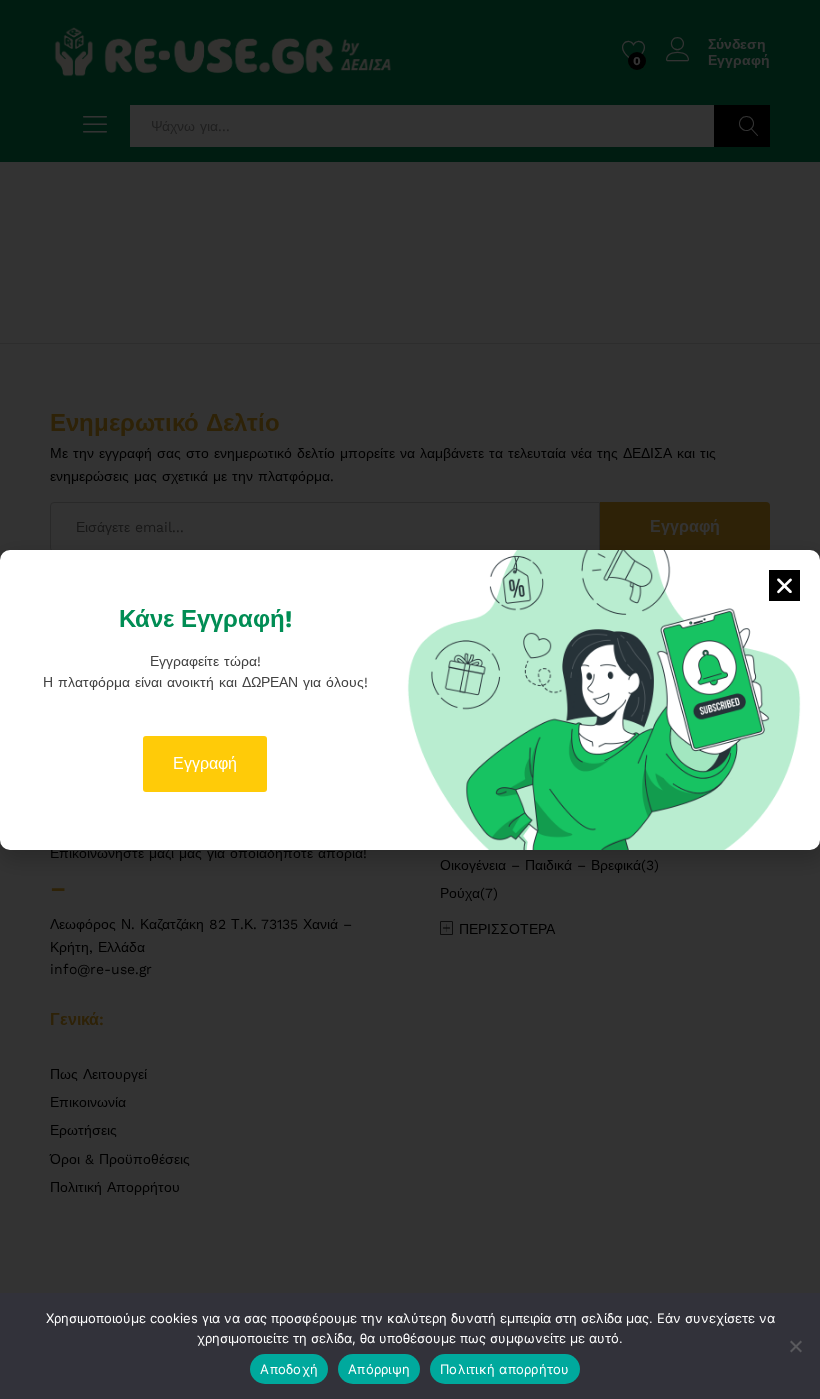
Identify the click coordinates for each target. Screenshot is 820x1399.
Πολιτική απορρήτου (505, 1369)
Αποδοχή (289, 1369)
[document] (410, 699)
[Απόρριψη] (795, 1346)
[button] (784, 585)
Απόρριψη (379, 1369)
